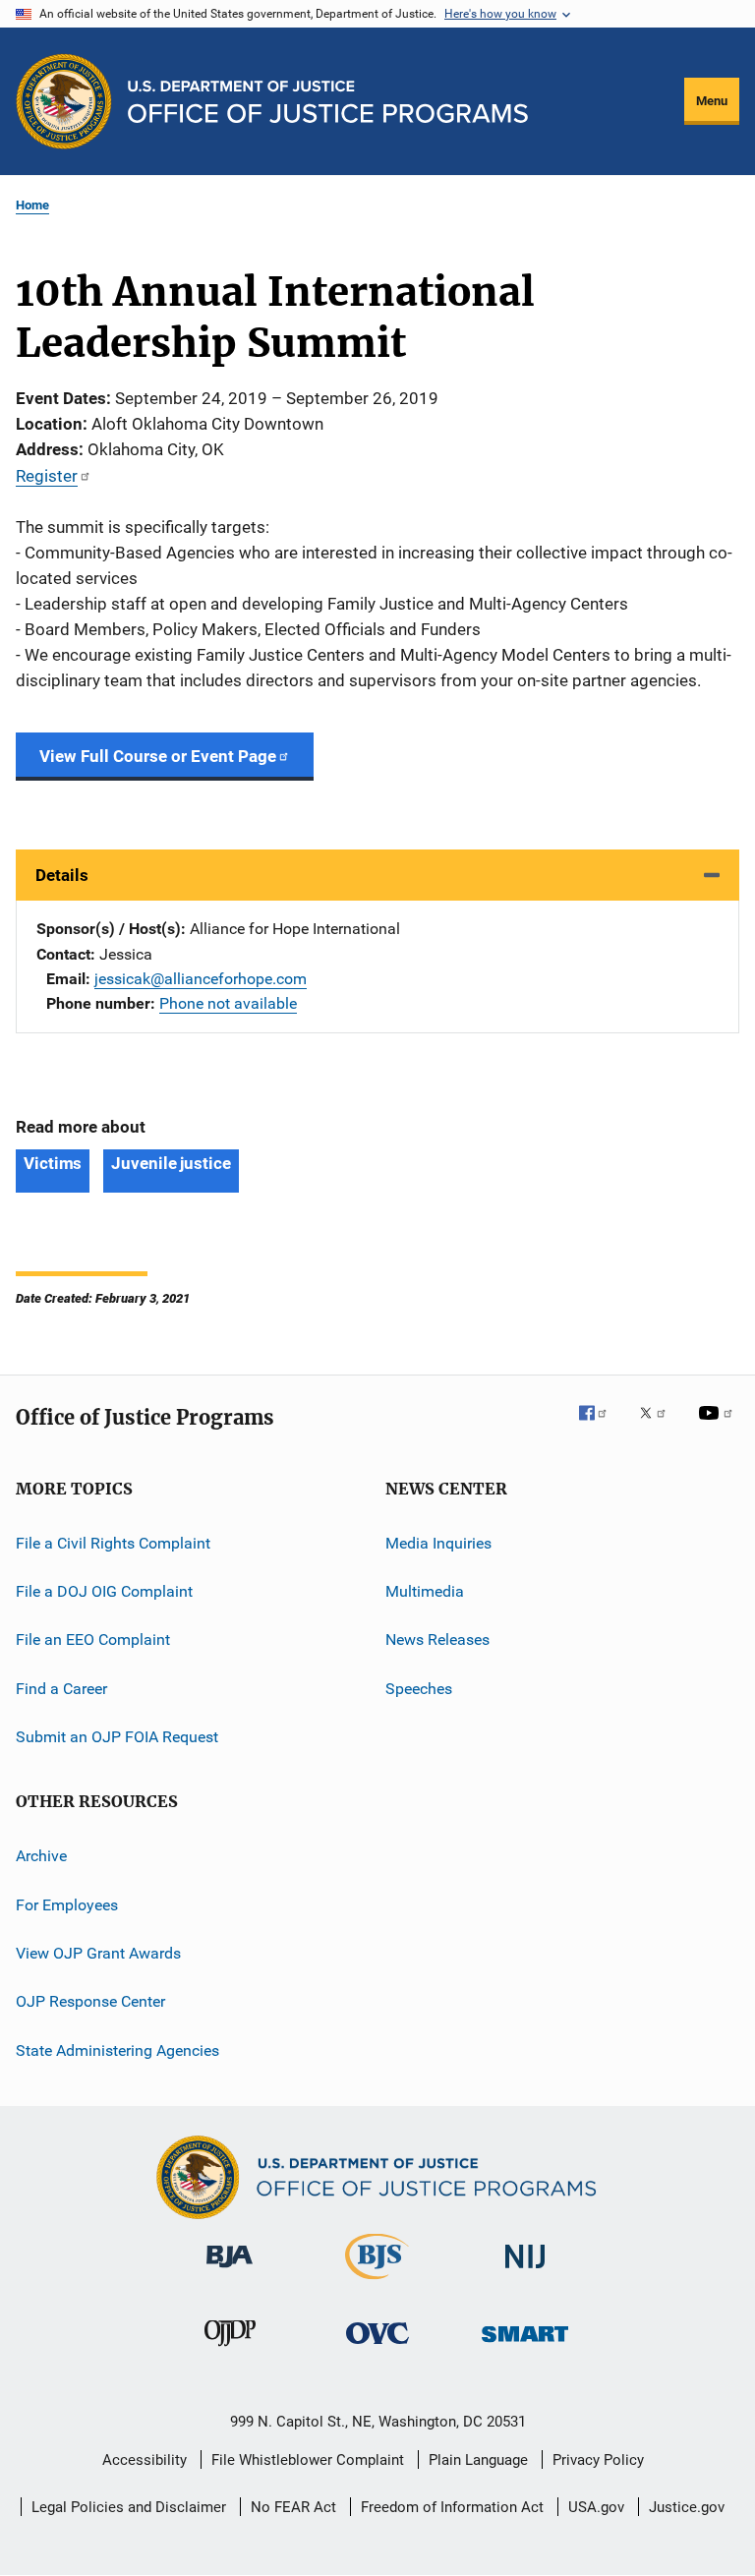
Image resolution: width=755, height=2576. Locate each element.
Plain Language (478, 2460)
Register (47, 476)
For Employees (67, 1905)
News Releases (437, 1639)
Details (62, 875)
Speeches (419, 1688)
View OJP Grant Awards (98, 1953)
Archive (41, 1856)
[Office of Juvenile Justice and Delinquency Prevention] (230, 2350)
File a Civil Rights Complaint (113, 1542)
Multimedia (425, 1591)
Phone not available (228, 1003)
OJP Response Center (90, 2001)
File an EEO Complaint (93, 1639)
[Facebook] (601, 1427)
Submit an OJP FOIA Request (117, 1737)
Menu (712, 101)
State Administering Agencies (117, 2050)
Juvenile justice (171, 1163)
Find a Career (61, 1688)
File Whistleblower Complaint (308, 2460)
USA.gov (596, 2507)
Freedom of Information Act (452, 2507)
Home (32, 205)
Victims (53, 1163)
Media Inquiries (438, 1542)
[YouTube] (719, 1427)
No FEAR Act (293, 2507)
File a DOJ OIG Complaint (104, 1591)
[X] (660, 1427)
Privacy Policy (598, 2460)
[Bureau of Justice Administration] (230, 2271)
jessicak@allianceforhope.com (201, 979)
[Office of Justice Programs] (64, 101)
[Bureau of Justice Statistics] (377, 2283)
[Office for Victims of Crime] (377, 2347)
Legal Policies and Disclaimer (129, 2507)
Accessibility (145, 2460)
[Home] (328, 102)
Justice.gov (687, 2507)
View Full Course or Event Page (158, 756)
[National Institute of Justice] (525, 2272)
